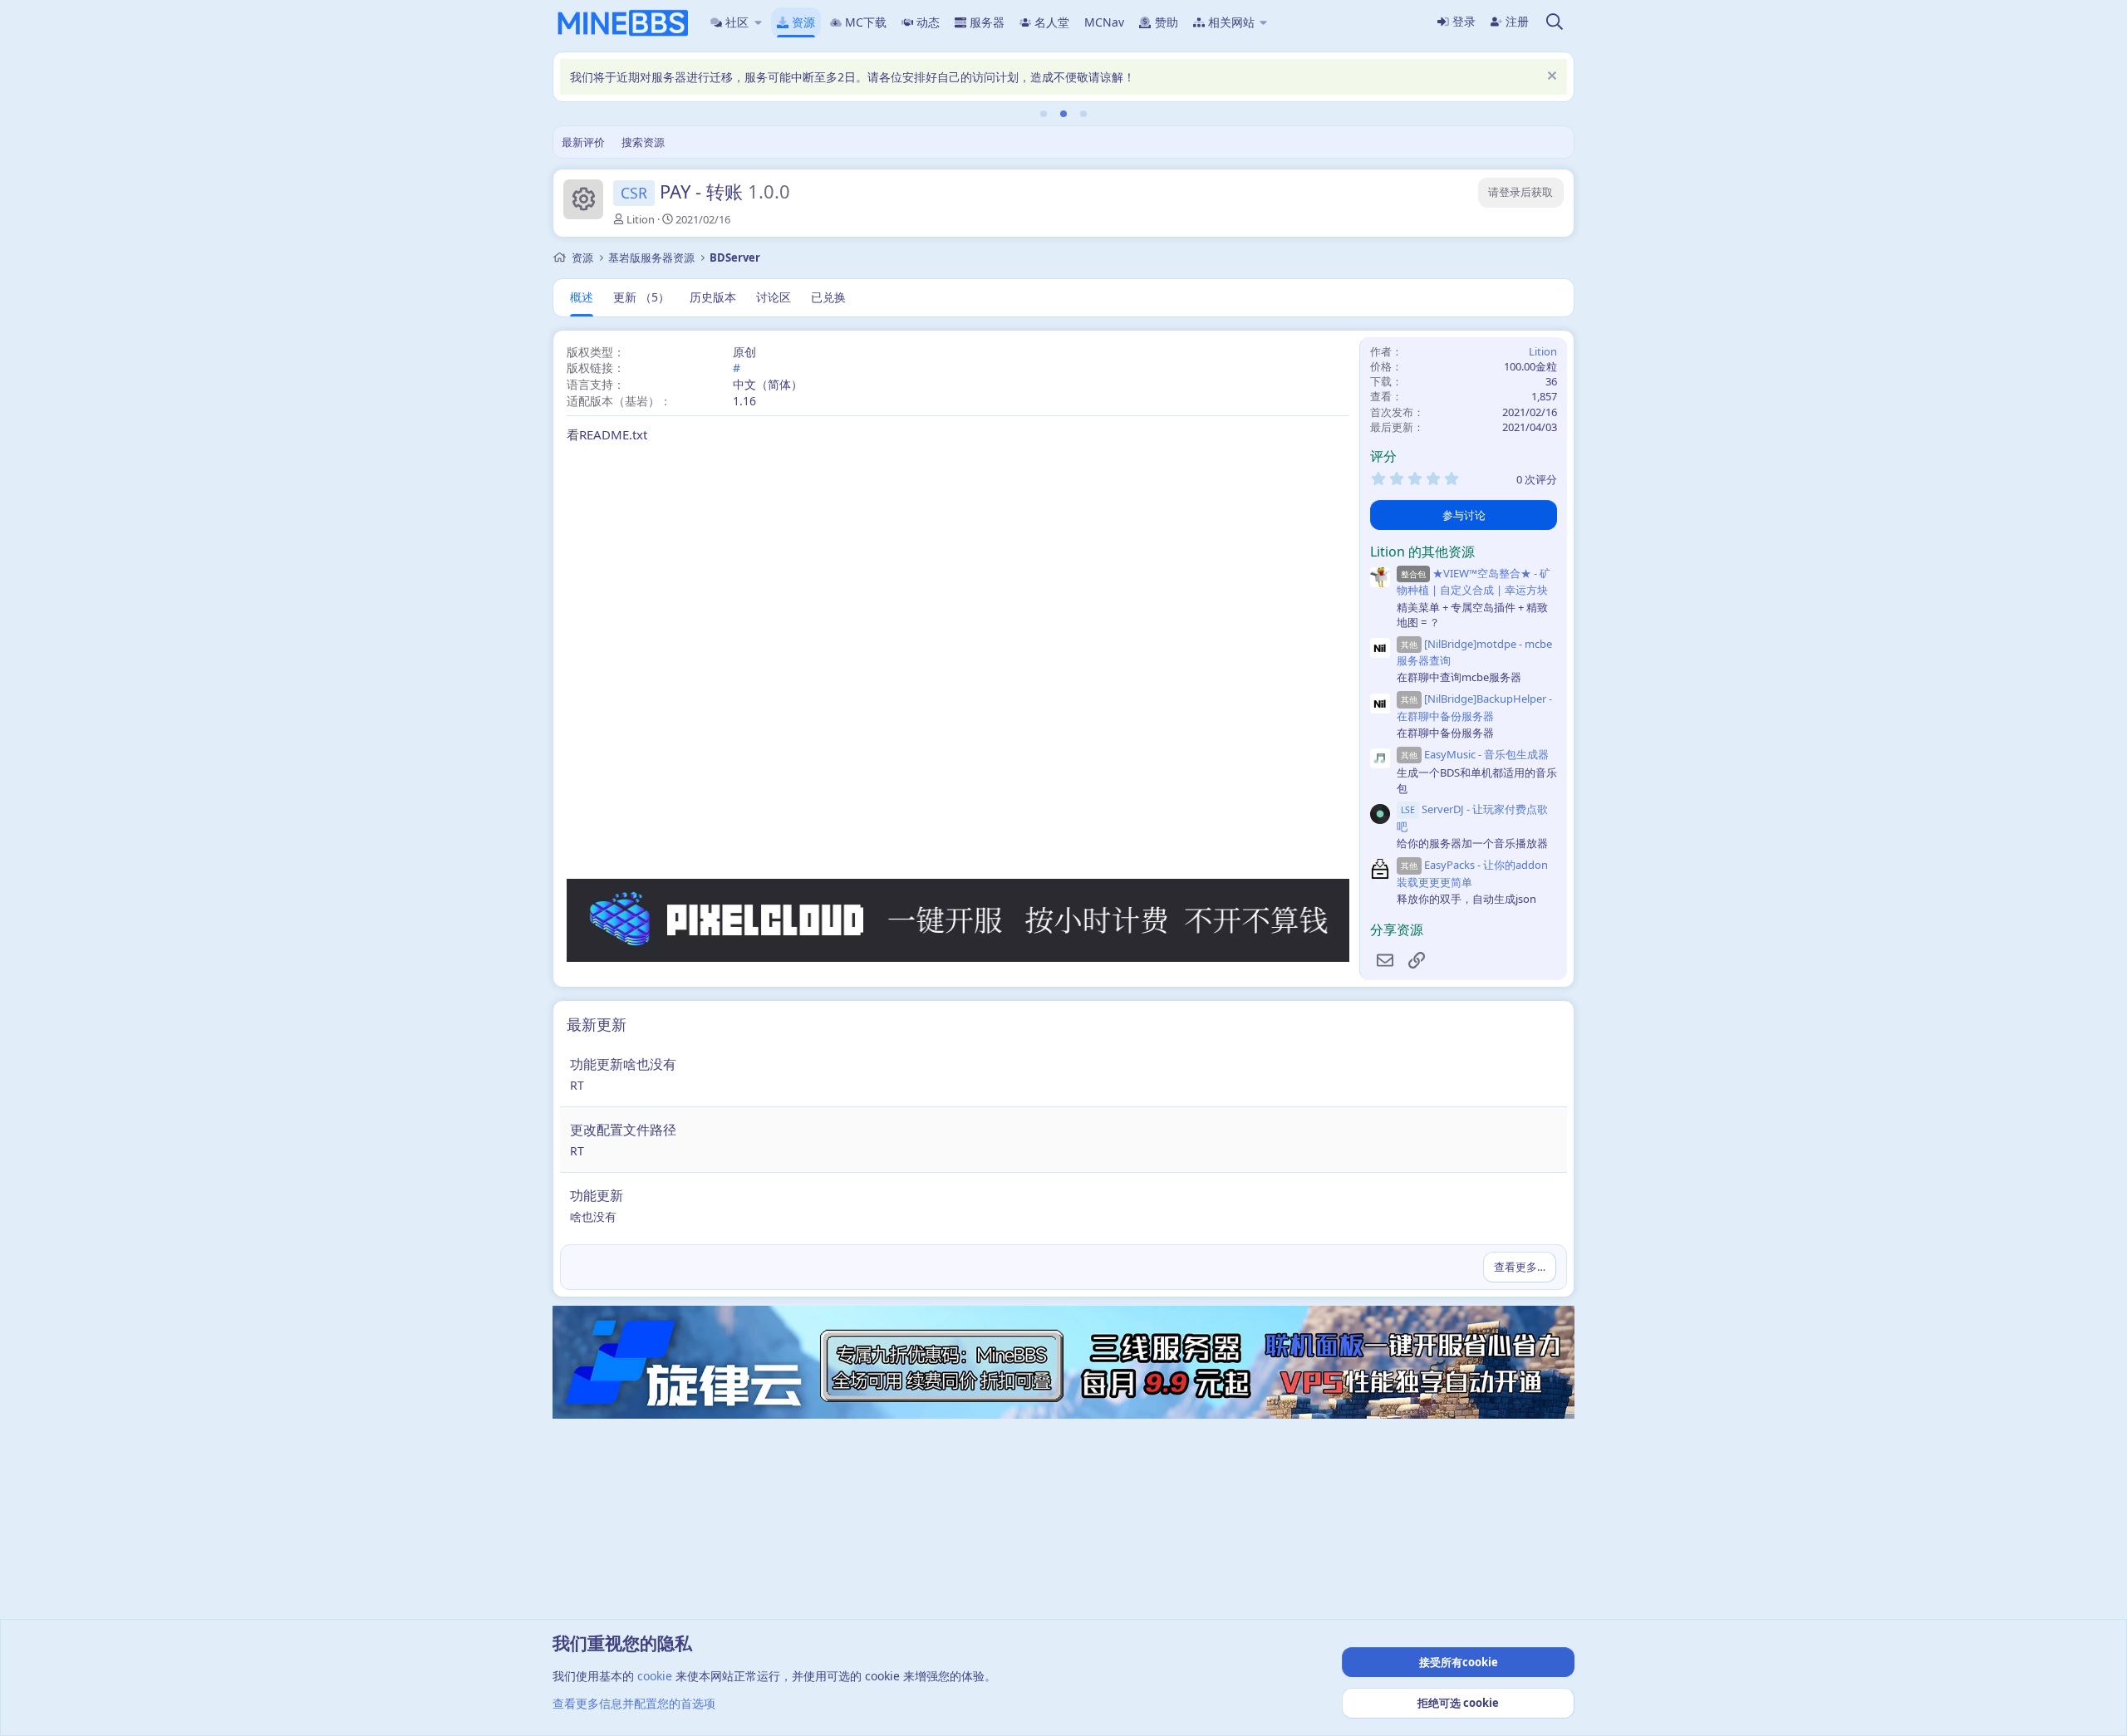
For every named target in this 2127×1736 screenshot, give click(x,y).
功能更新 (597, 1195)
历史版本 (713, 297)
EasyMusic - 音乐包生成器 (1475, 754)
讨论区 (774, 297)
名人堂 (1052, 22)
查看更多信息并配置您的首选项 (634, 1703)
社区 (737, 22)
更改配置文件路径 (623, 1130)
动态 (928, 22)
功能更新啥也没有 (623, 1064)
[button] (758, 22)
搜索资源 (643, 142)
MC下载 (866, 22)
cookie (655, 1676)
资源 (803, 22)
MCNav (1104, 22)
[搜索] (1555, 22)
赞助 (1167, 22)
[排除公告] (1550, 78)
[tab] (1044, 114)
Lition (641, 219)
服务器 (987, 22)
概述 (582, 297)
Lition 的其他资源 (1422, 552)
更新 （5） (641, 297)
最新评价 (583, 142)
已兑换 (828, 297)
